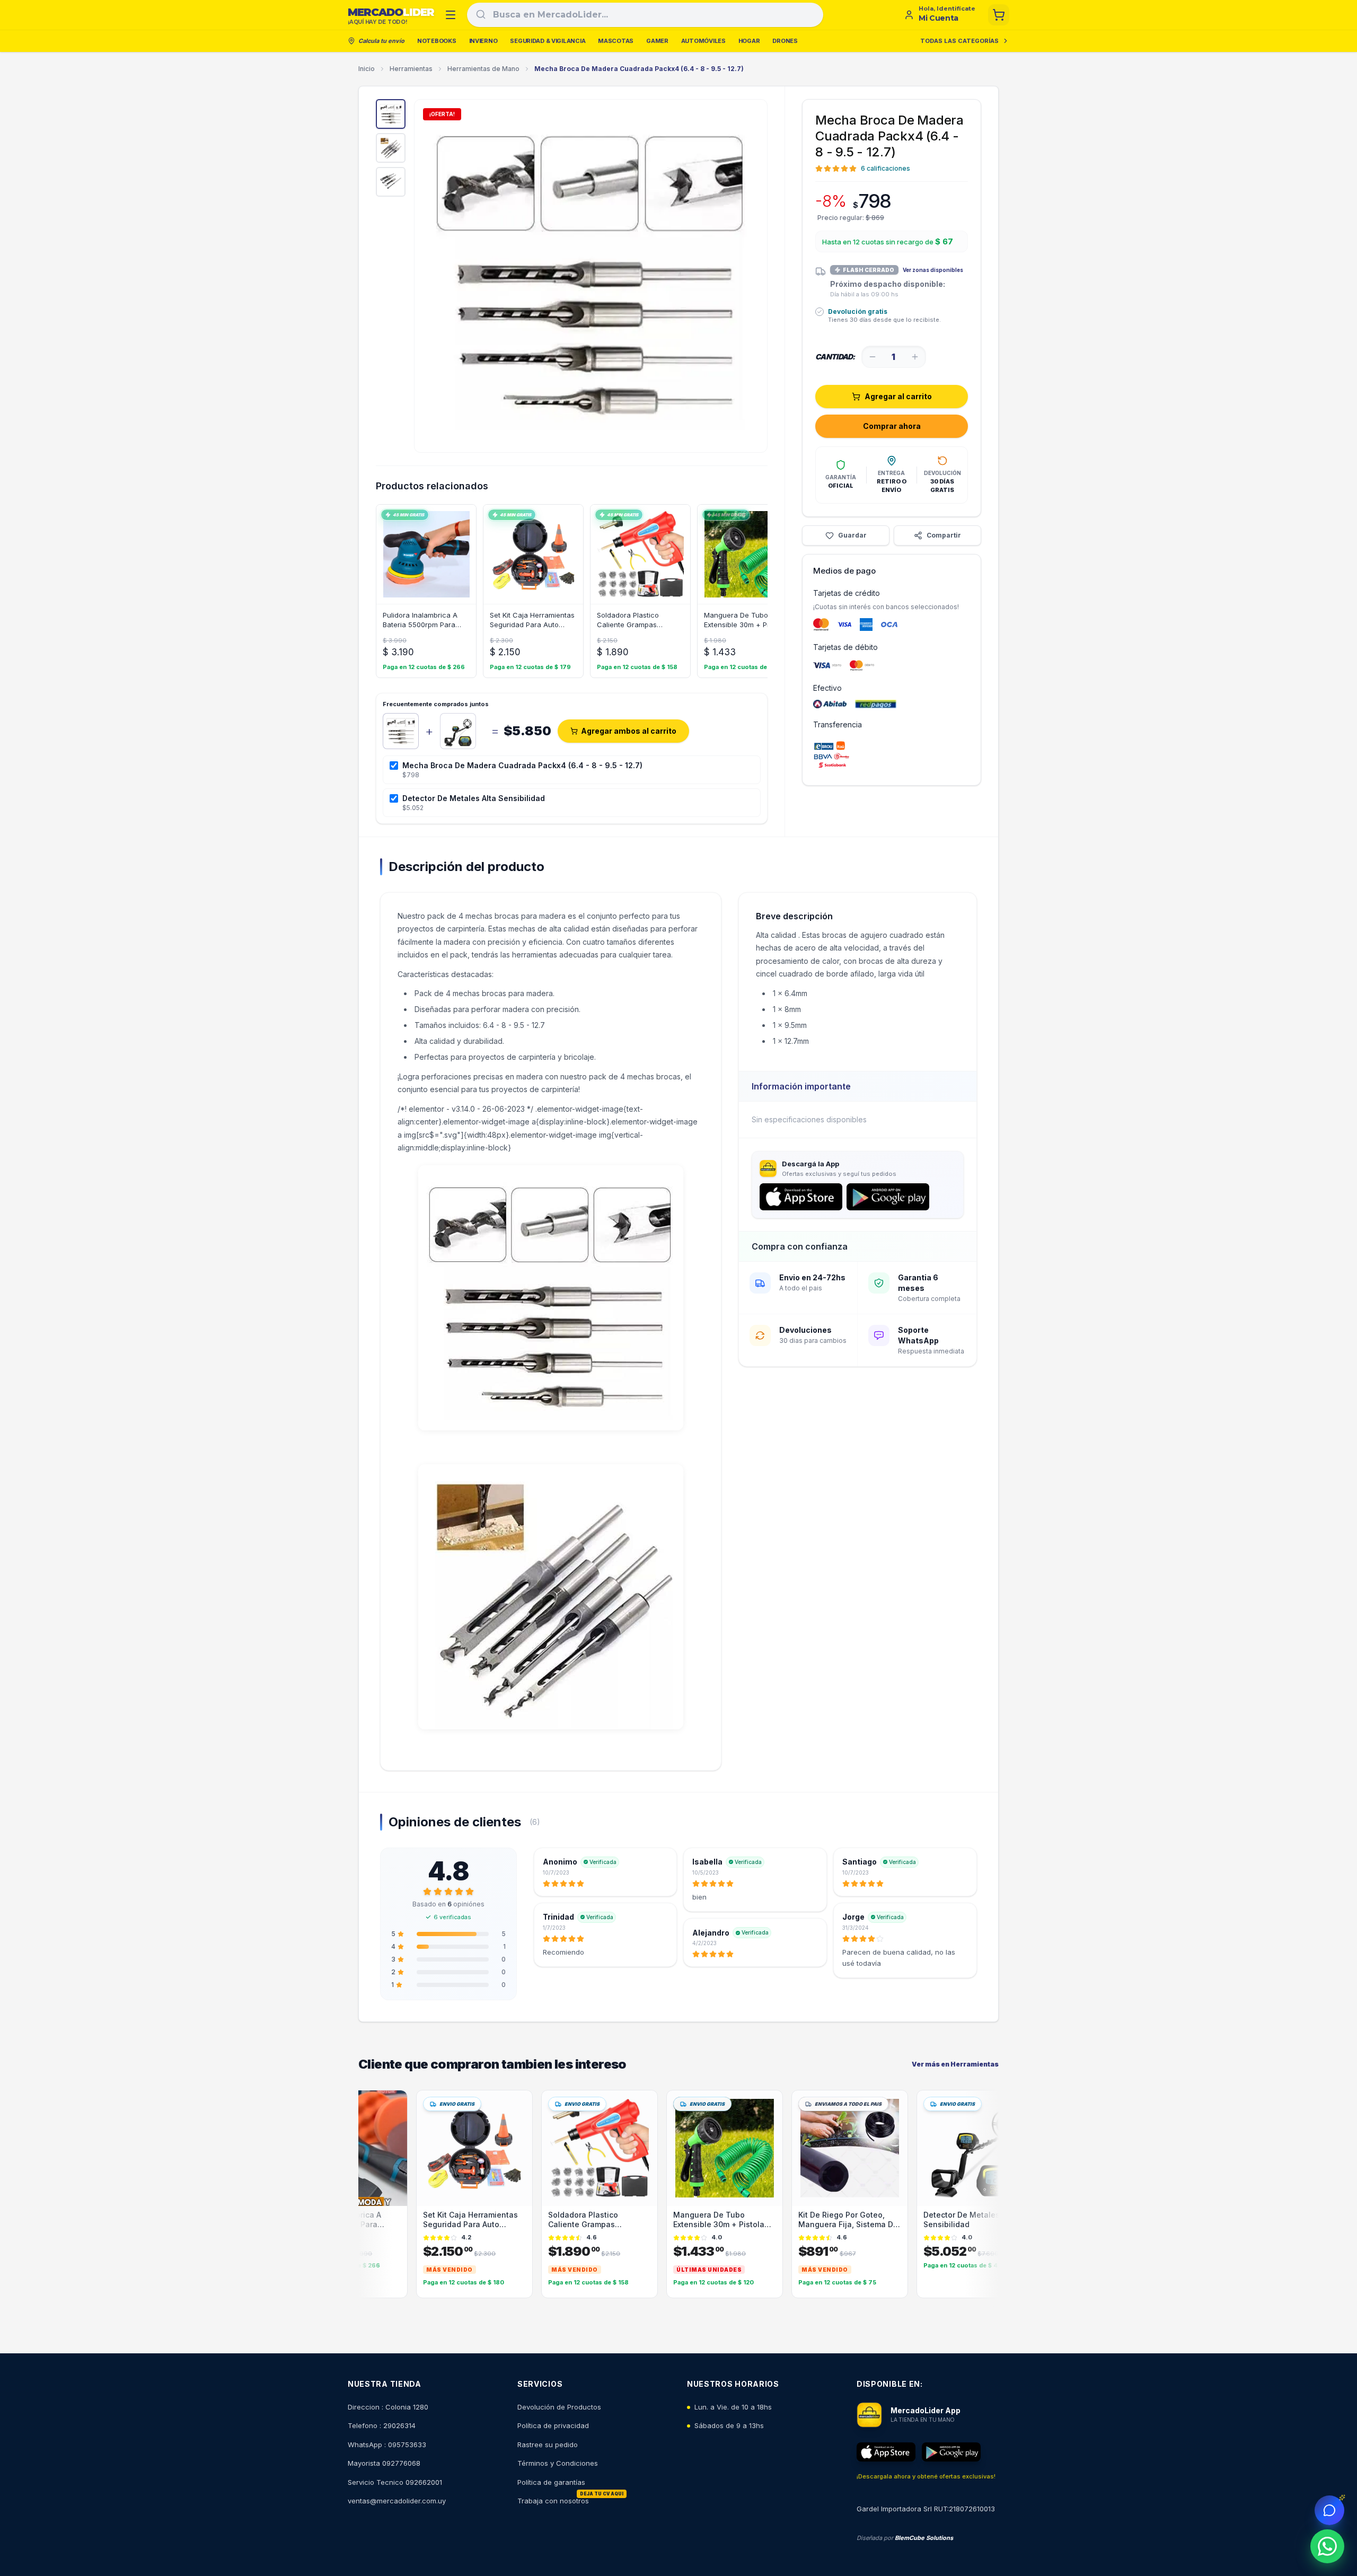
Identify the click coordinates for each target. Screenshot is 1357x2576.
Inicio (367, 69)
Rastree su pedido (548, 2445)
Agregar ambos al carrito (629, 731)
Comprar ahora (892, 426)
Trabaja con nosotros (553, 2501)
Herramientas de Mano (483, 69)
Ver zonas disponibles (933, 270)
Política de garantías (551, 2482)
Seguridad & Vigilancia (548, 41)
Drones (785, 41)
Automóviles (703, 41)
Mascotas (616, 41)
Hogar (749, 41)
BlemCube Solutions (924, 2538)
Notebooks (437, 41)
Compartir (944, 535)
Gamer (657, 41)
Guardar (852, 535)
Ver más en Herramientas (955, 2064)
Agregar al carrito (898, 396)
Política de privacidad (553, 2425)
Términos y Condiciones (558, 2463)
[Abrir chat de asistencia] (1329, 2510)
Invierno (483, 41)
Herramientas (411, 69)
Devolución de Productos (559, 2407)
